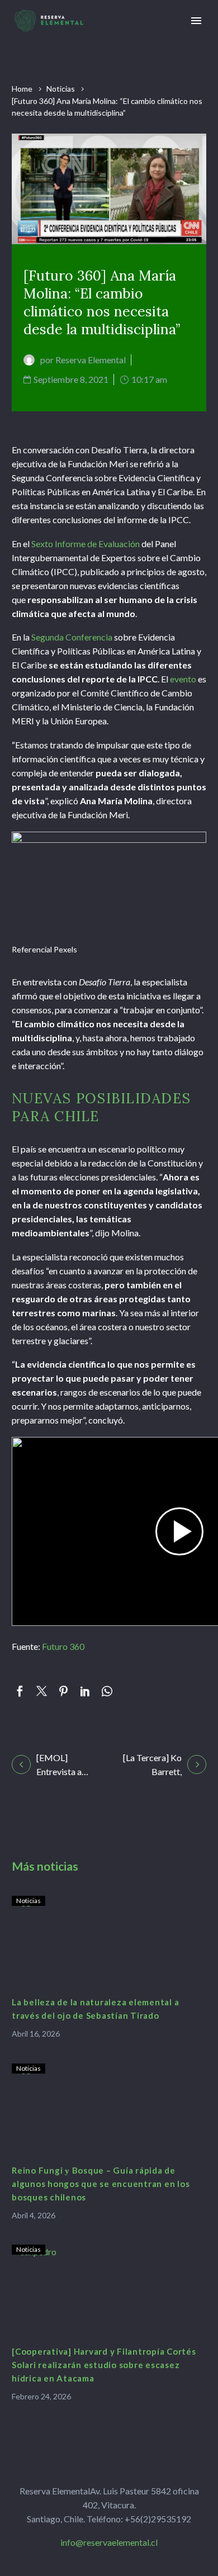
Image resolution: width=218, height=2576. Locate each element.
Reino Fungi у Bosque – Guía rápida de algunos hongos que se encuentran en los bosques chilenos (101, 2184)
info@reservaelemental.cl (109, 2542)
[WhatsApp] (107, 1691)
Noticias (61, 89)
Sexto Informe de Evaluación (86, 544)
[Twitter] (42, 1691)
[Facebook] (20, 1691)
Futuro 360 (63, 1646)
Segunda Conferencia (72, 637)
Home (22, 89)
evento (183, 679)
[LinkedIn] (85, 1691)
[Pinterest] (63, 1691)
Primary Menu (196, 21)
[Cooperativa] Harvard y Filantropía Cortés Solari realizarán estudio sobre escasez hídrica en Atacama (104, 2365)
